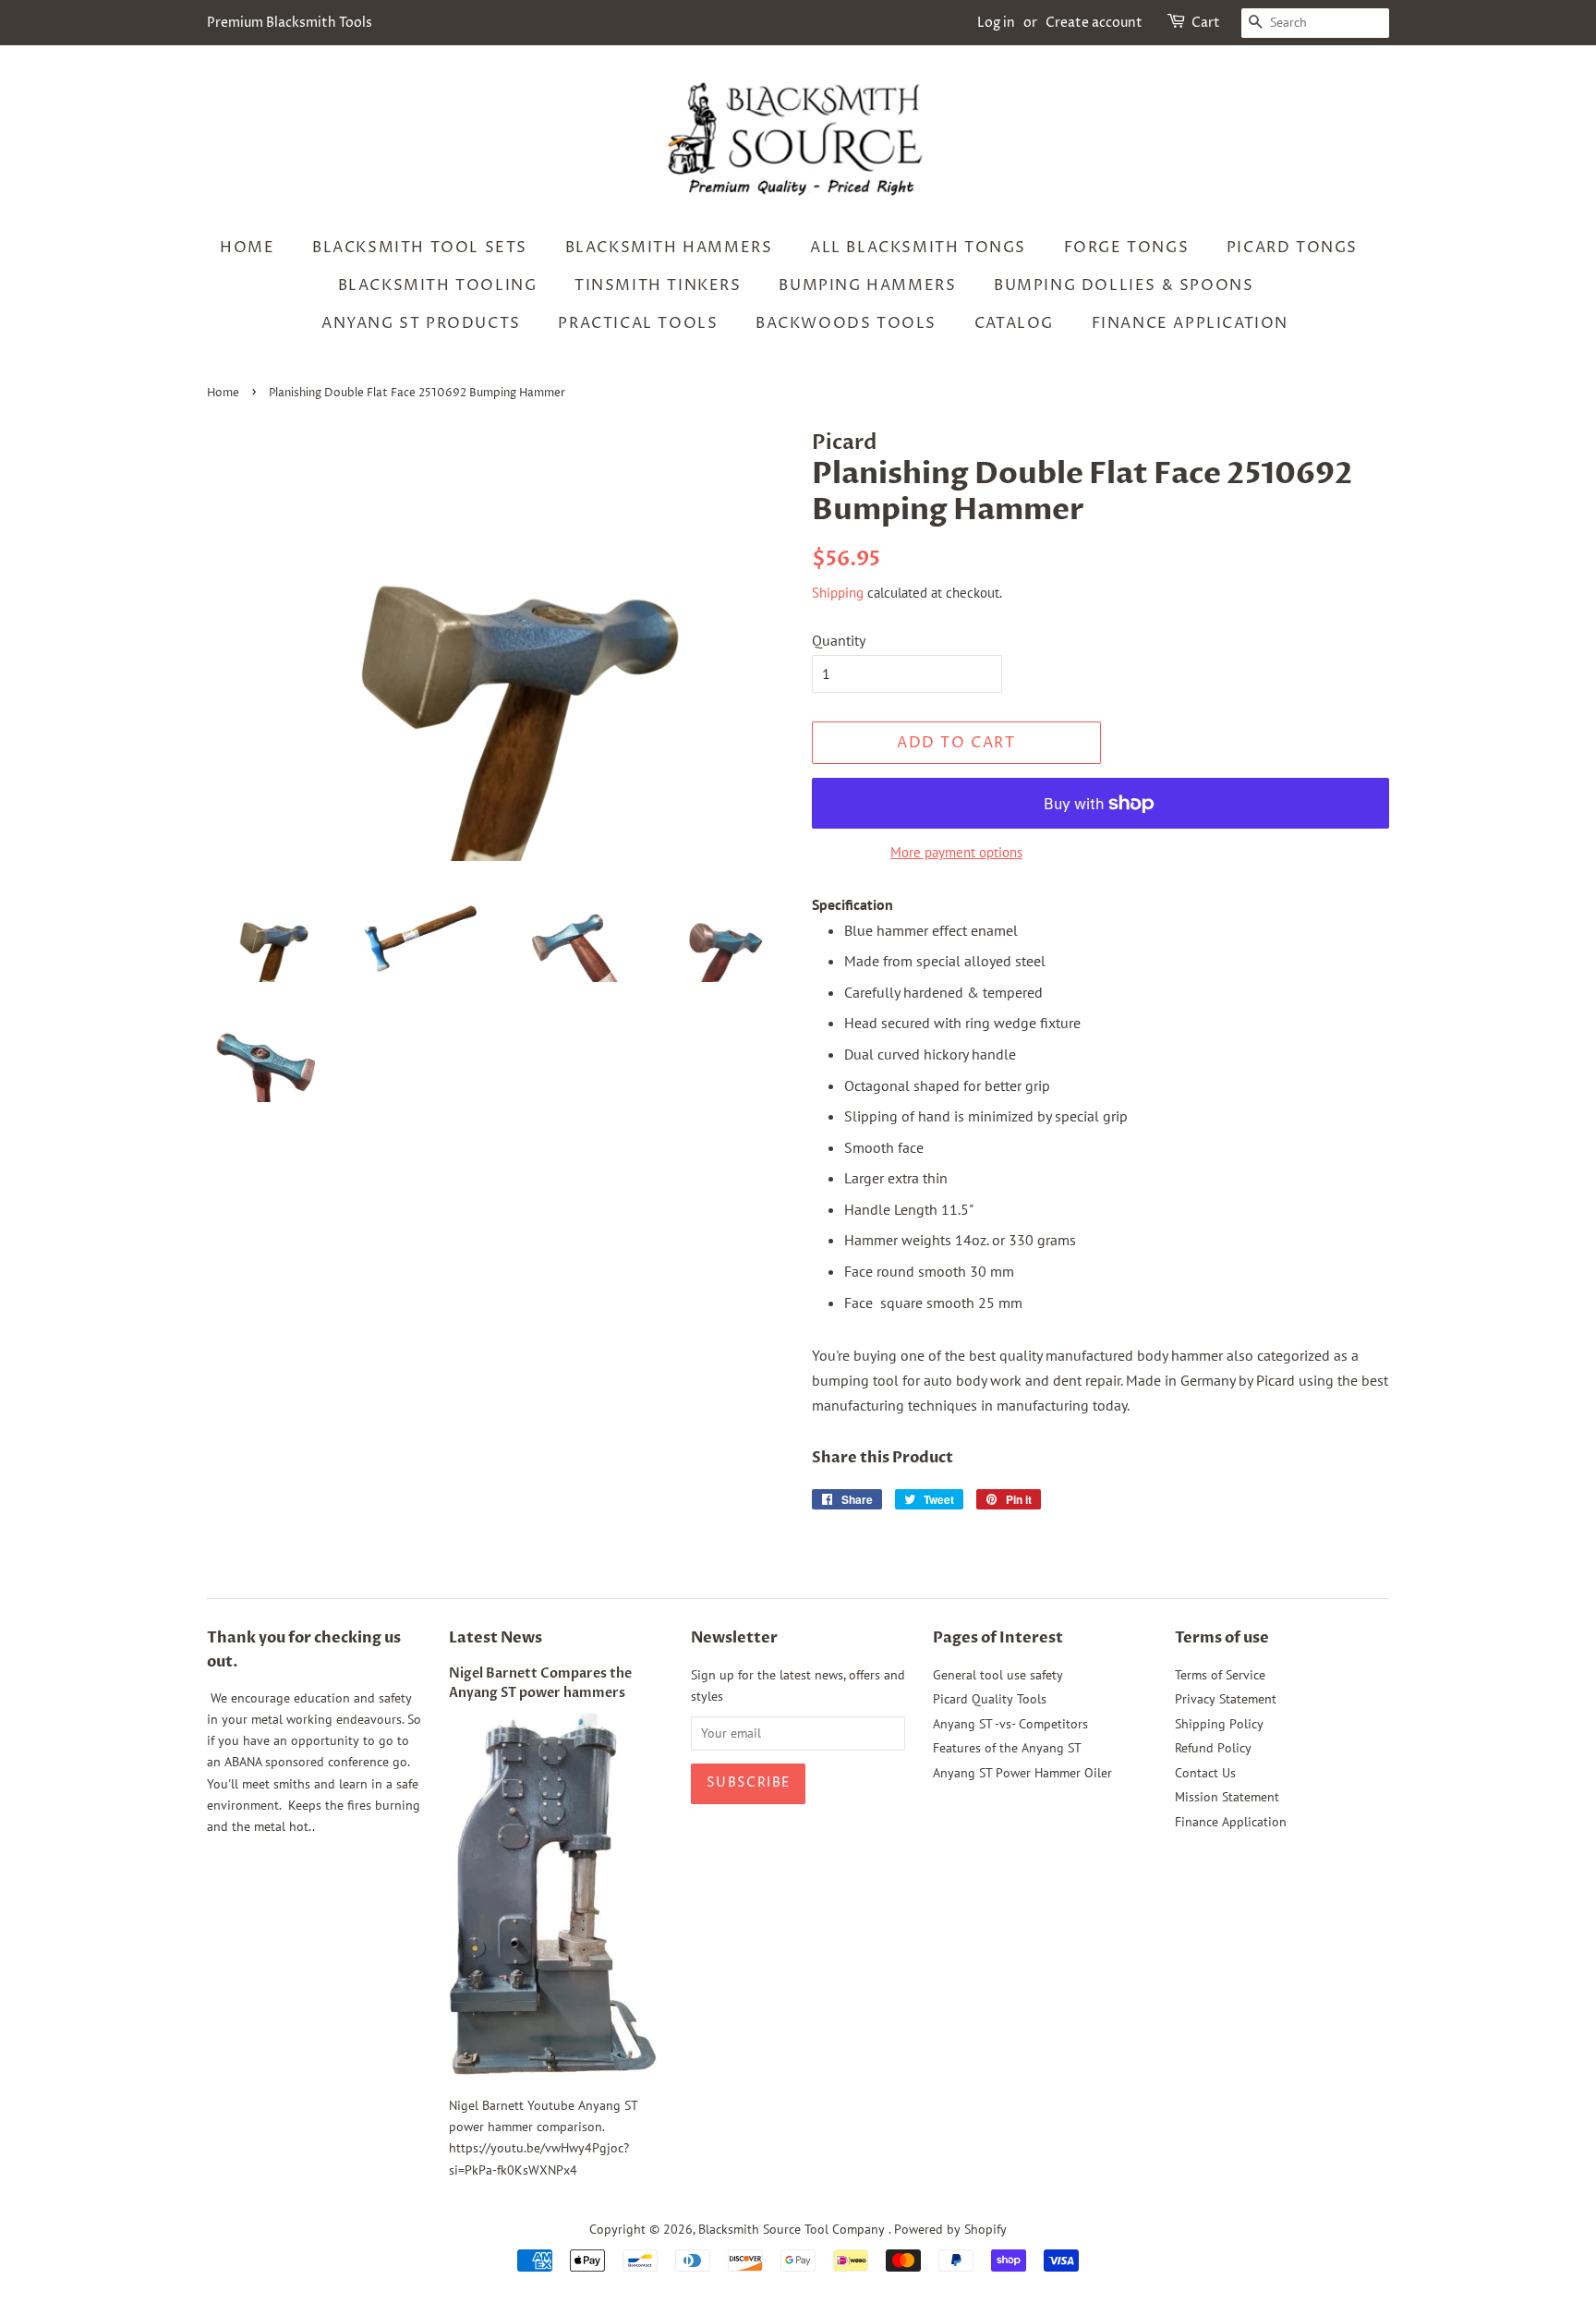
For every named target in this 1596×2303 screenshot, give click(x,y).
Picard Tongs (1292, 248)
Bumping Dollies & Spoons (1124, 285)
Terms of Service (1220, 1675)
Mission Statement (1227, 1797)
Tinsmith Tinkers (658, 285)
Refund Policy (1213, 1748)
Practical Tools (638, 323)
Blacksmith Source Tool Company (793, 2229)
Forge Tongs (1127, 248)
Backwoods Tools (846, 323)
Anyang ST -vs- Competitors (1010, 1724)
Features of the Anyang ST (1007, 1748)
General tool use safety (998, 1675)
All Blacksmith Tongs (918, 248)
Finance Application (1190, 323)
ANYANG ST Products (421, 323)
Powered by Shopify (950, 2229)
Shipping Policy (1219, 1724)
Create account (1094, 23)
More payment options (956, 852)
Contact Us (1205, 1773)
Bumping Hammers (867, 285)
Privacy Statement (1226, 1699)
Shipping (838, 593)
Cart (1206, 23)
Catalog (1014, 323)
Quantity (839, 640)
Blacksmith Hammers (669, 248)
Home (247, 248)
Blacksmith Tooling (438, 285)
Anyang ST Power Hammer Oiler (1022, 1773)
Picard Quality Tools (990, 1699)
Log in (996, 23)
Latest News (496, 1638)
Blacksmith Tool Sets (420, 248)
